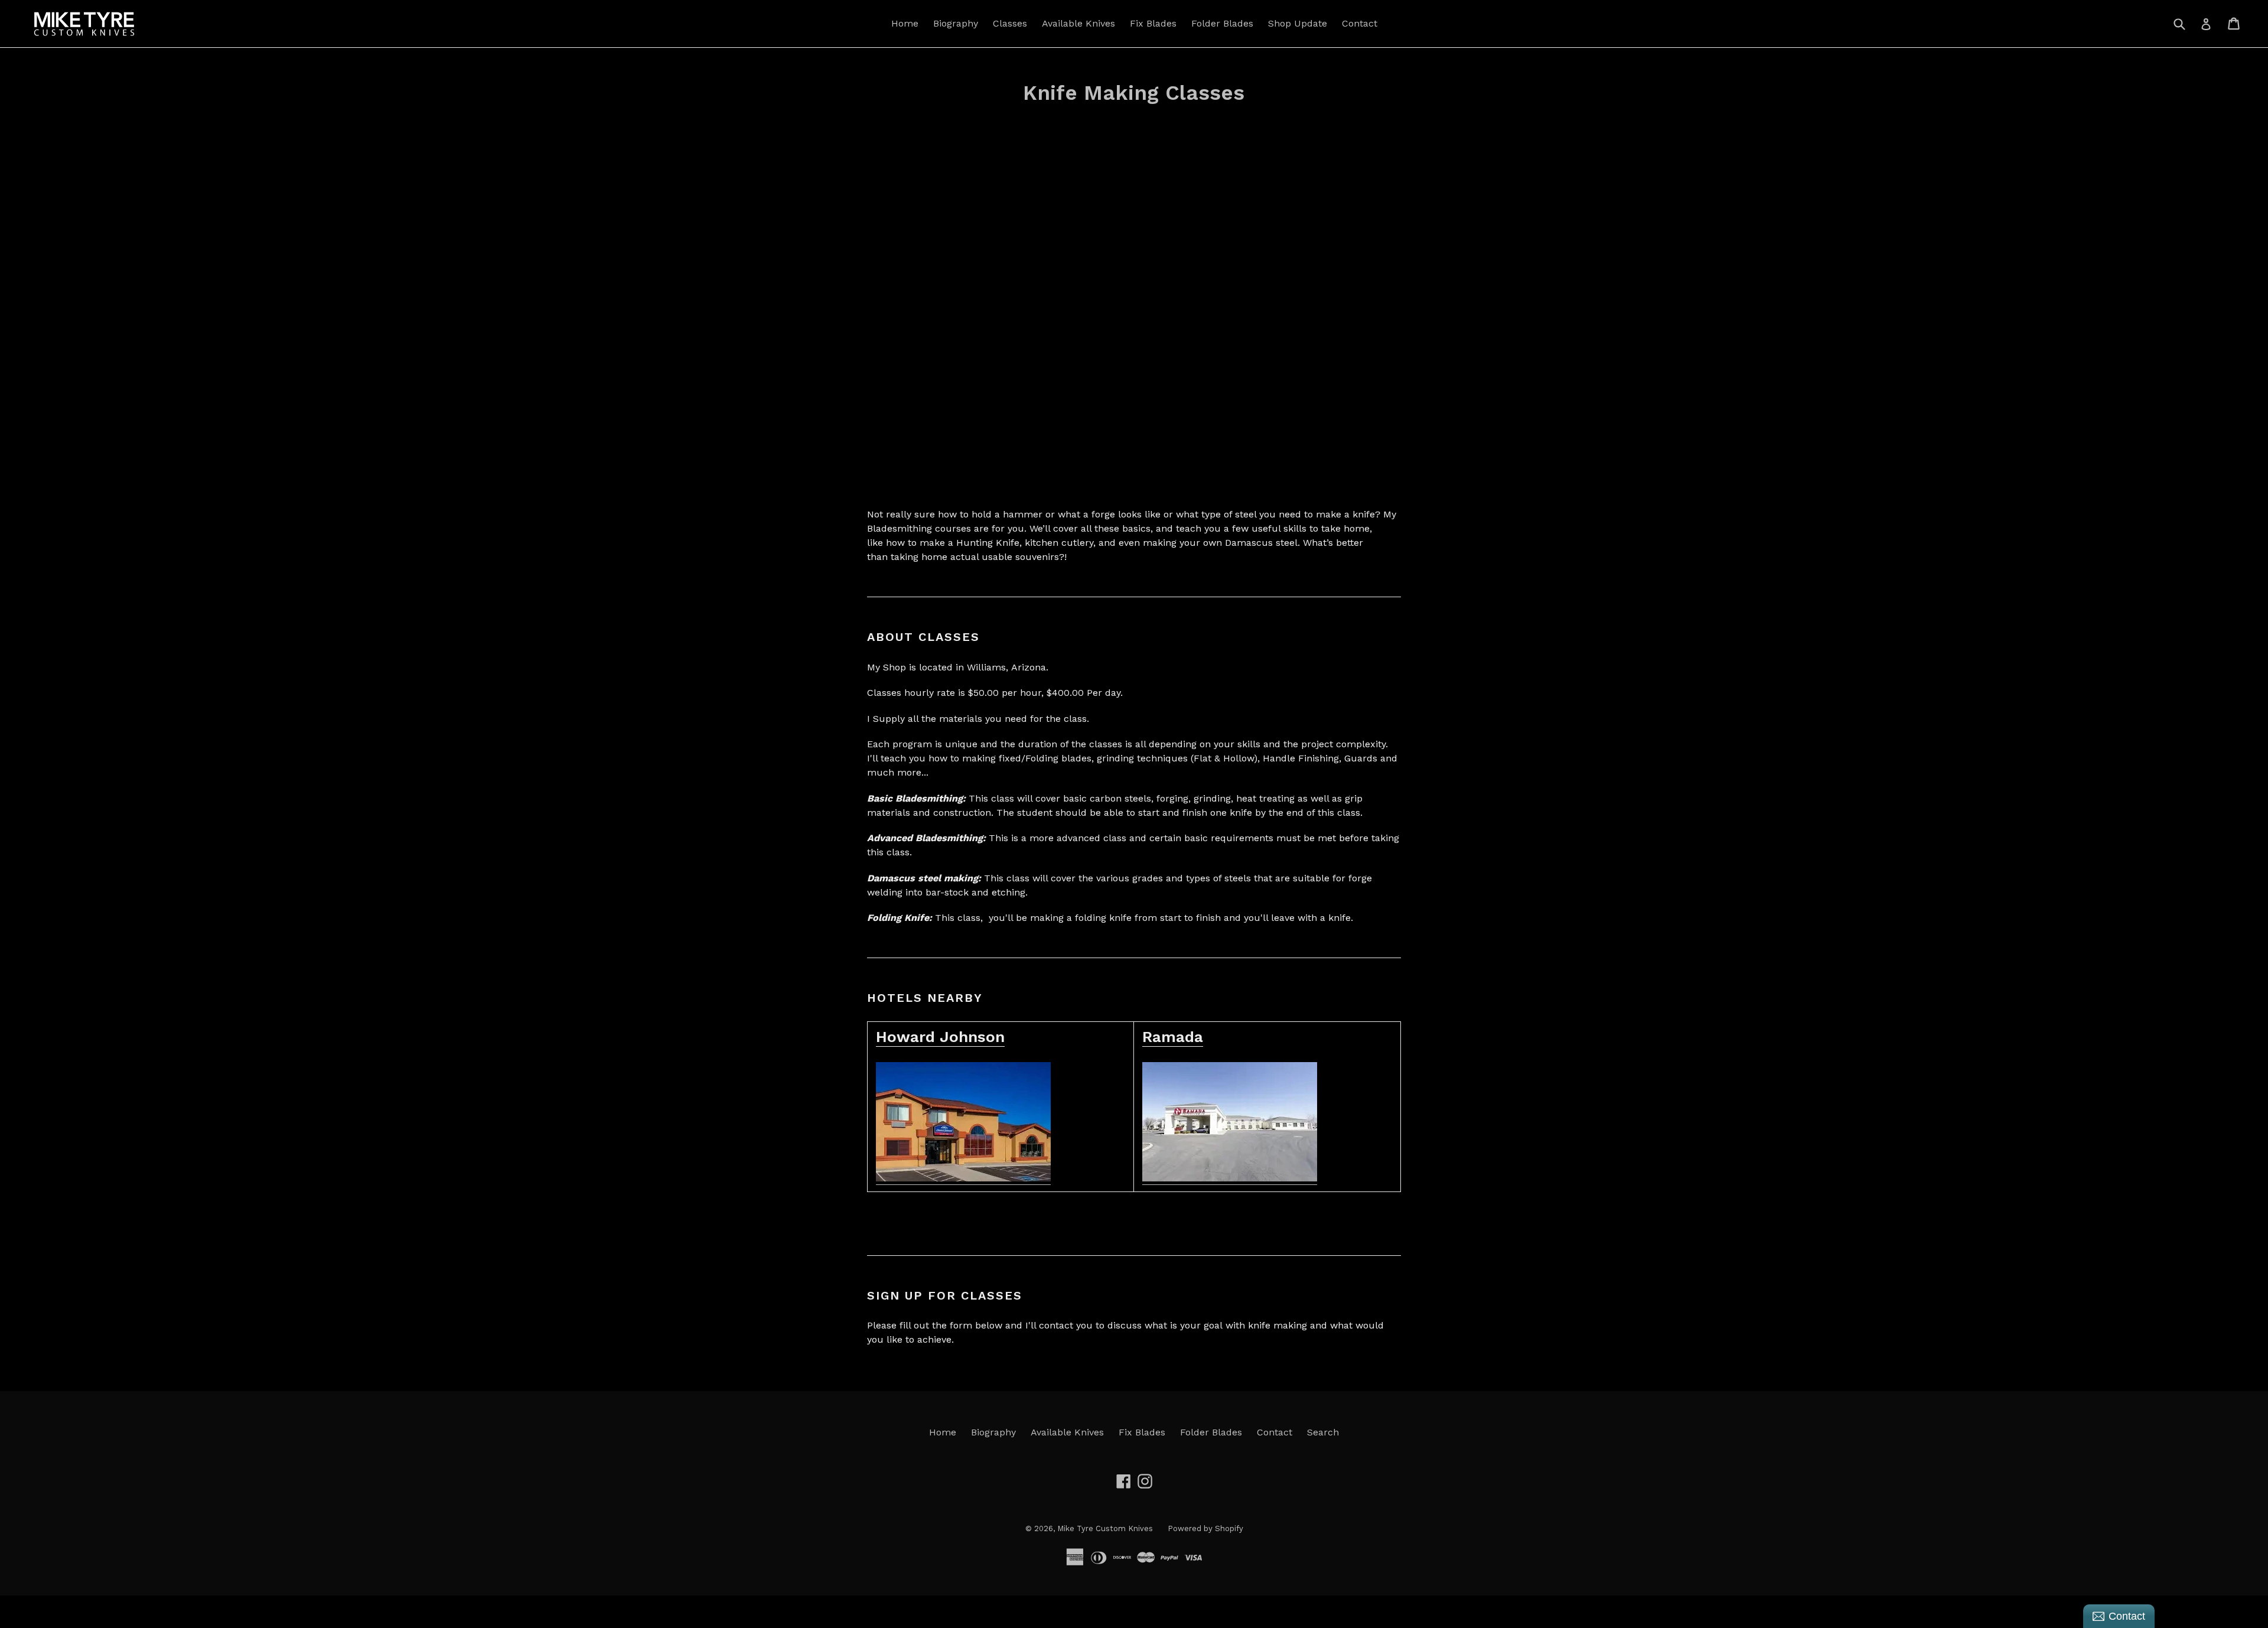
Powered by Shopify (1205, 1528)
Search (1323, 1432)
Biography (956, 23)
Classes (1010, 23)
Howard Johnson (940, 1037)
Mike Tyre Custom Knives (1105, 1528)
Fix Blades (1153, 23)
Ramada (1173, 1037)
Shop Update (1298, 23)
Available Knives (1078, 23)
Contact (1360, 23)
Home (905, 23)
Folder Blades (1222, 23)
